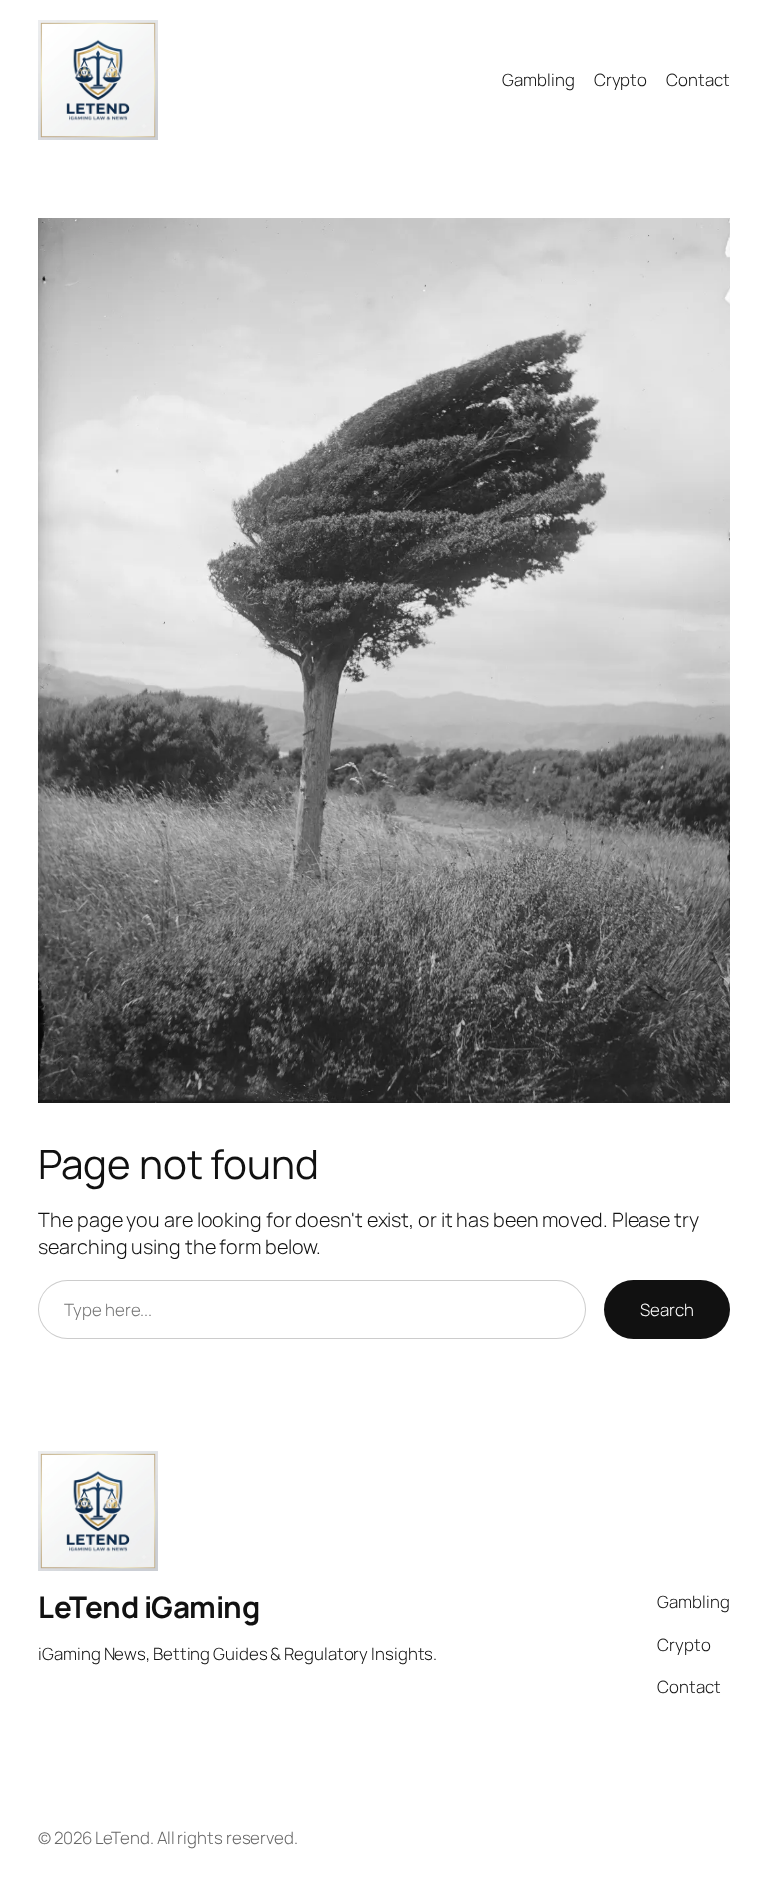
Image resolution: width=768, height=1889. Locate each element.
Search (666, 1309)
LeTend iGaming (148, 1606)
